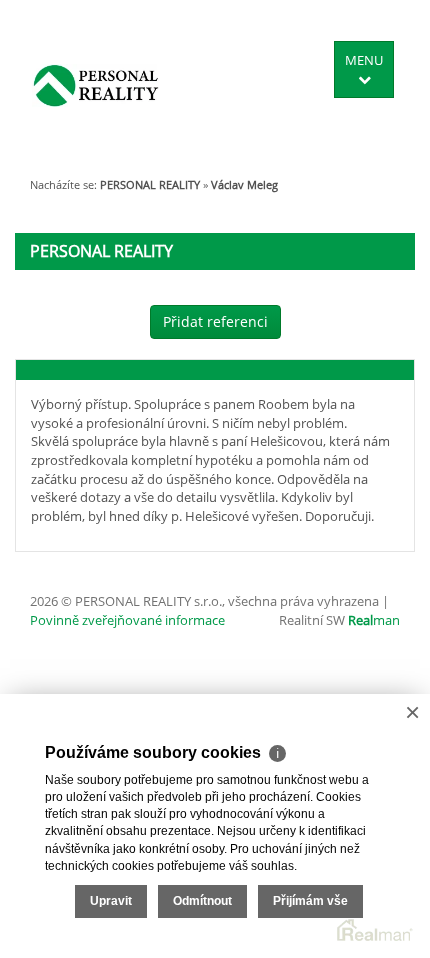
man (374, 620)
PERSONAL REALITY (150, 184)
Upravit (111, 901)
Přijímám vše (310, 901)
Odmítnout (202, 901)
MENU (364, 60)
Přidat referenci (215, 321)
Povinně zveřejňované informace (127, 620)
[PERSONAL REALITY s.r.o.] (96, 85)
